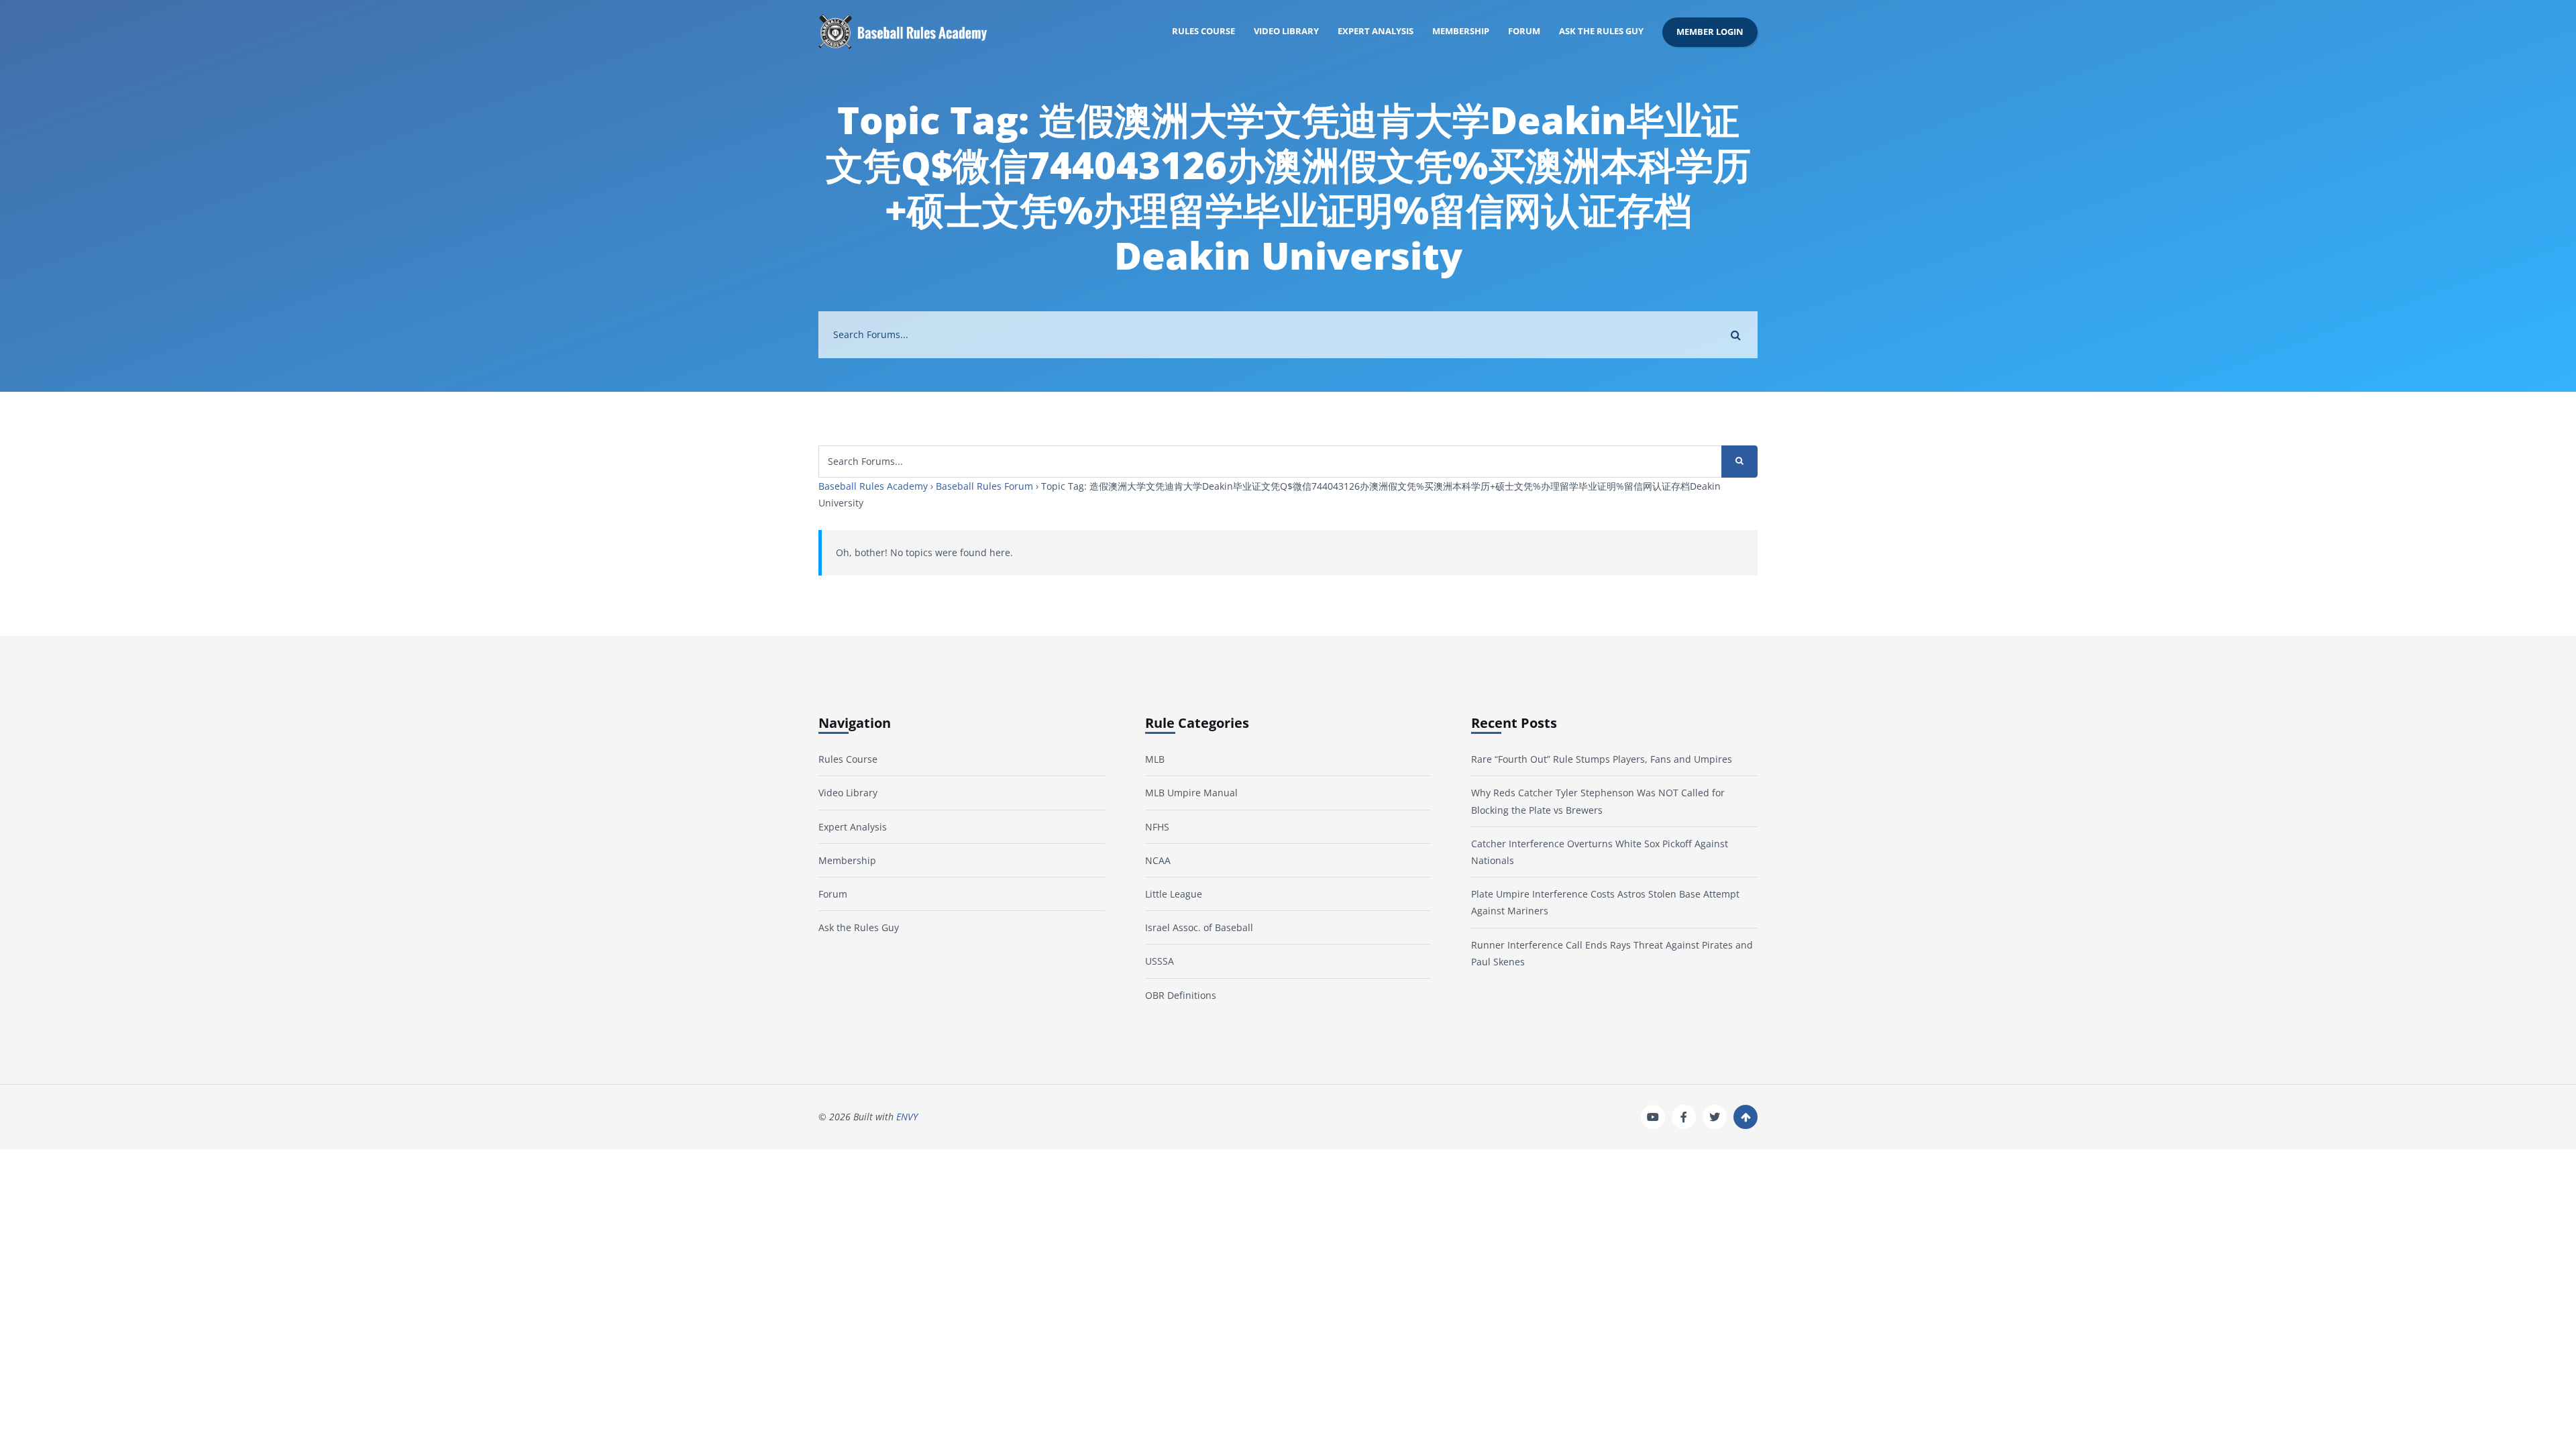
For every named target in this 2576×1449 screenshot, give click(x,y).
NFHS (1157, 827)
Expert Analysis (1376, 31)
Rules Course (1203, 31)
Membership (1461, 31)
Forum (1524, 31)
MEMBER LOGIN (1710, 32)
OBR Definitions (1181, 995)
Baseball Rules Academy (873, 486)
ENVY (907, 1117)
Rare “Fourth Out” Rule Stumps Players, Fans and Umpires (1602, 759)
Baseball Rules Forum (984, 486)
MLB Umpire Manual (1191, 793)
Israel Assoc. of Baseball (1199, 927)
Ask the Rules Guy (1601, 31)
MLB (1155, 759)
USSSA (1160, 961)
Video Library (1286, 31)
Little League (1174, 894)
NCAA (1158, 860)
